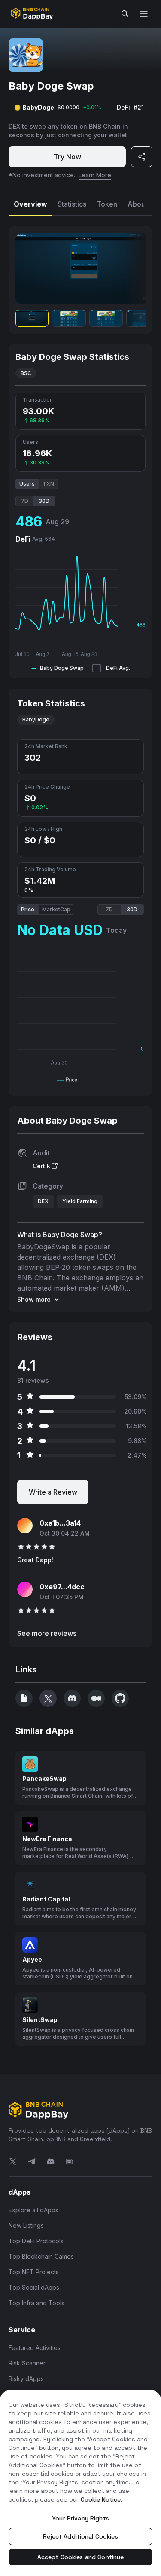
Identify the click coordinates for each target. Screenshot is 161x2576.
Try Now (67, 157)
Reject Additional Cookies (80, 2536)
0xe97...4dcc (62, 1587)
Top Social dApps (34, 2287)
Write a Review (53, 1492)
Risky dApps (26, 2379)
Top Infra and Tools (36, 2303)
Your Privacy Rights (80, 2518)
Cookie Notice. (102, 2499)
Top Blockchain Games (41, 2256)
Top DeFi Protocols (36, 2241)
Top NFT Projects (34, 2272)
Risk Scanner (27, 2363)
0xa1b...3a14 (60, 1523)
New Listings (26, 2225)
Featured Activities (35, 2348)
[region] (80, 2483)
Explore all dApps (33, 2210)
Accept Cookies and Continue (81, 2557)
